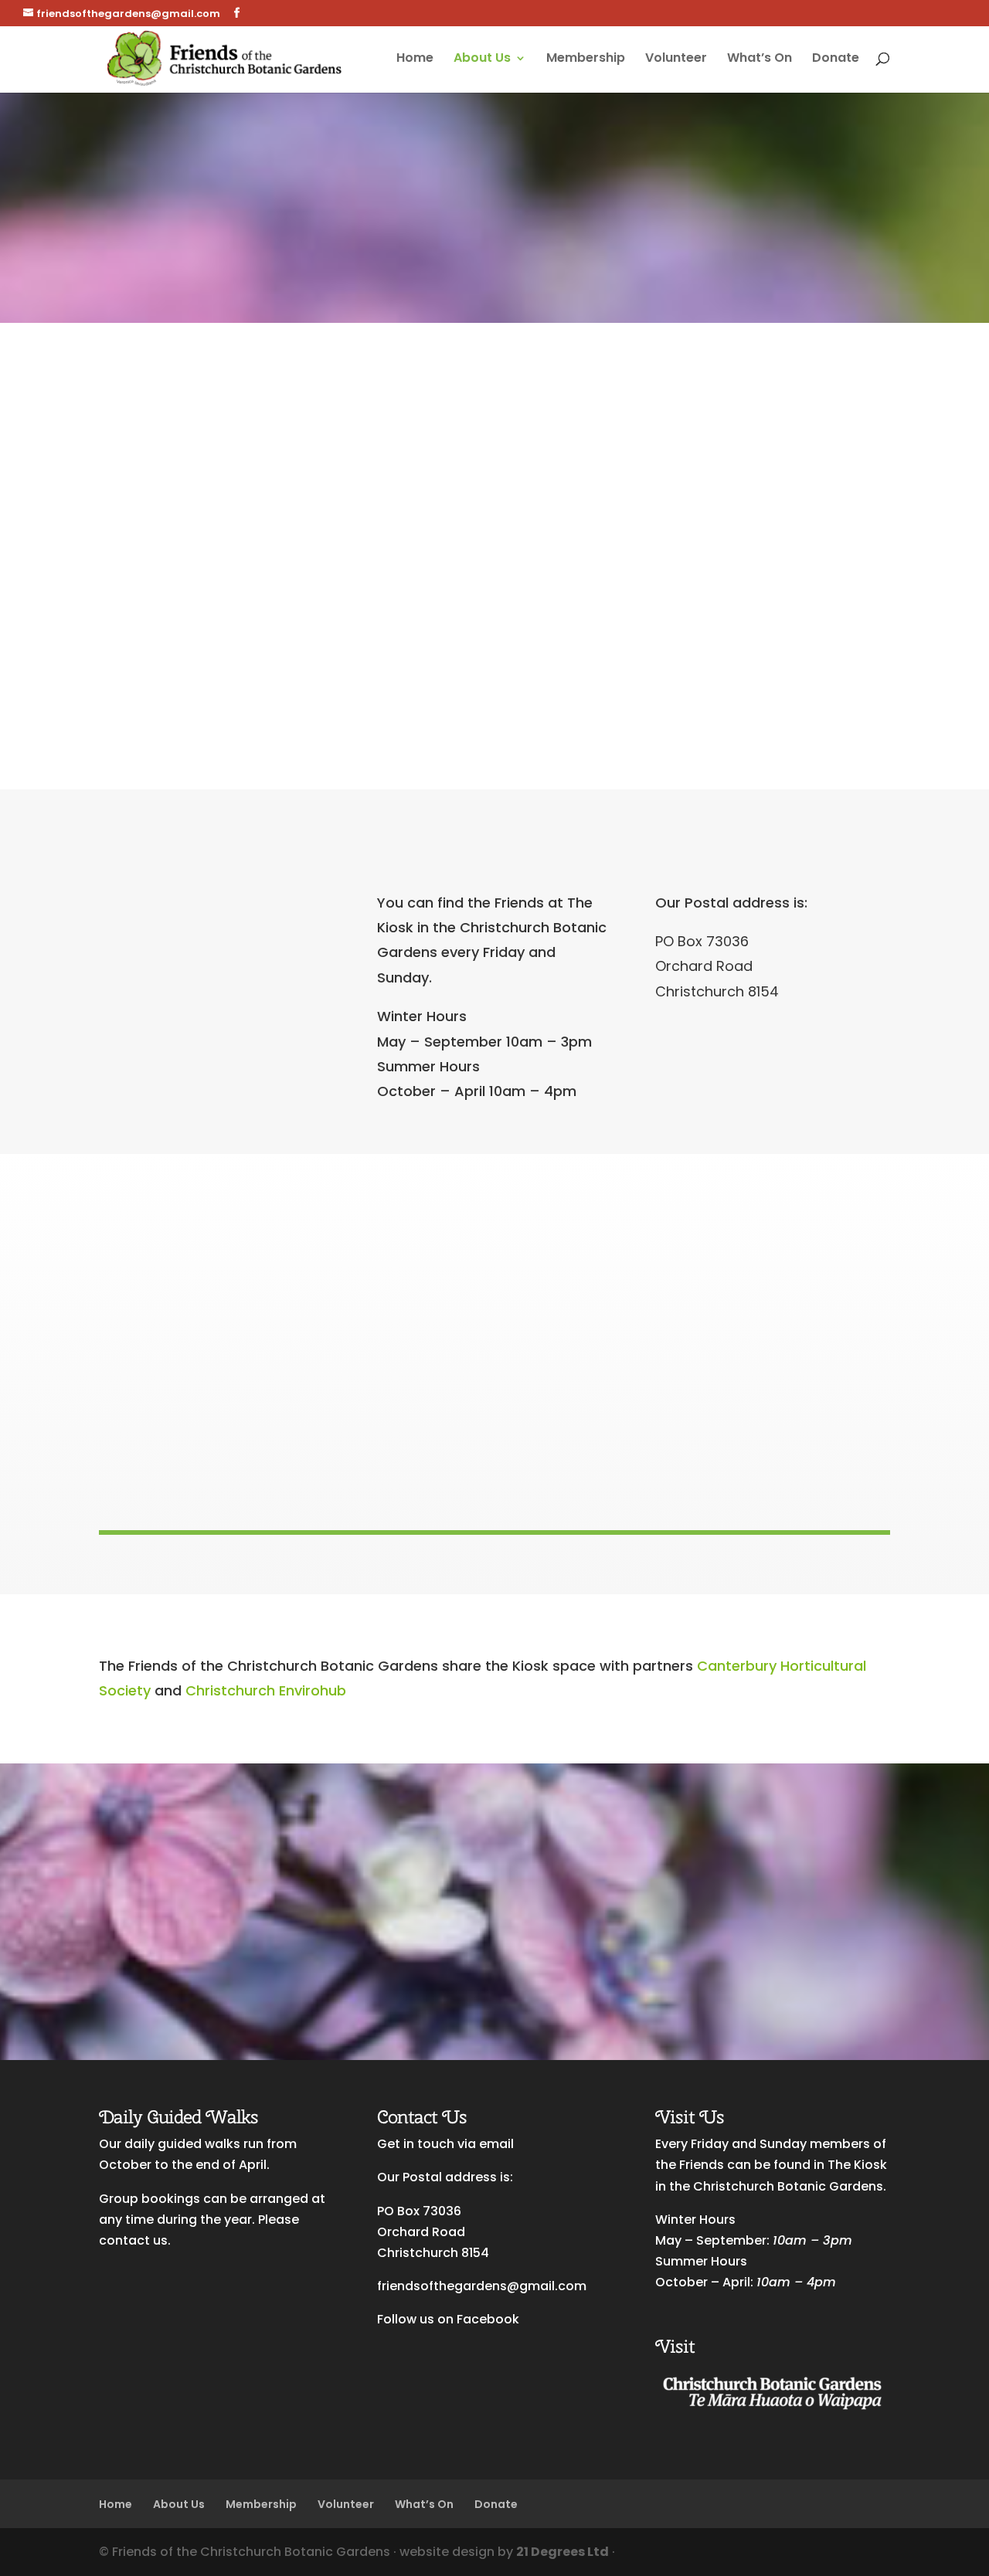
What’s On (760, 59)
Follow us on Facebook (448, 2319)
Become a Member (190, 1950)
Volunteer (676, 59)
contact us (133, 2240)
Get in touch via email (445, 2144)
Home (415, 59)
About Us (482, 59)
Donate (836, 59)
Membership (586, 59)
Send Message (818, 677)
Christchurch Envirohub (266, 1690)
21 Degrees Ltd (562, 2552)
